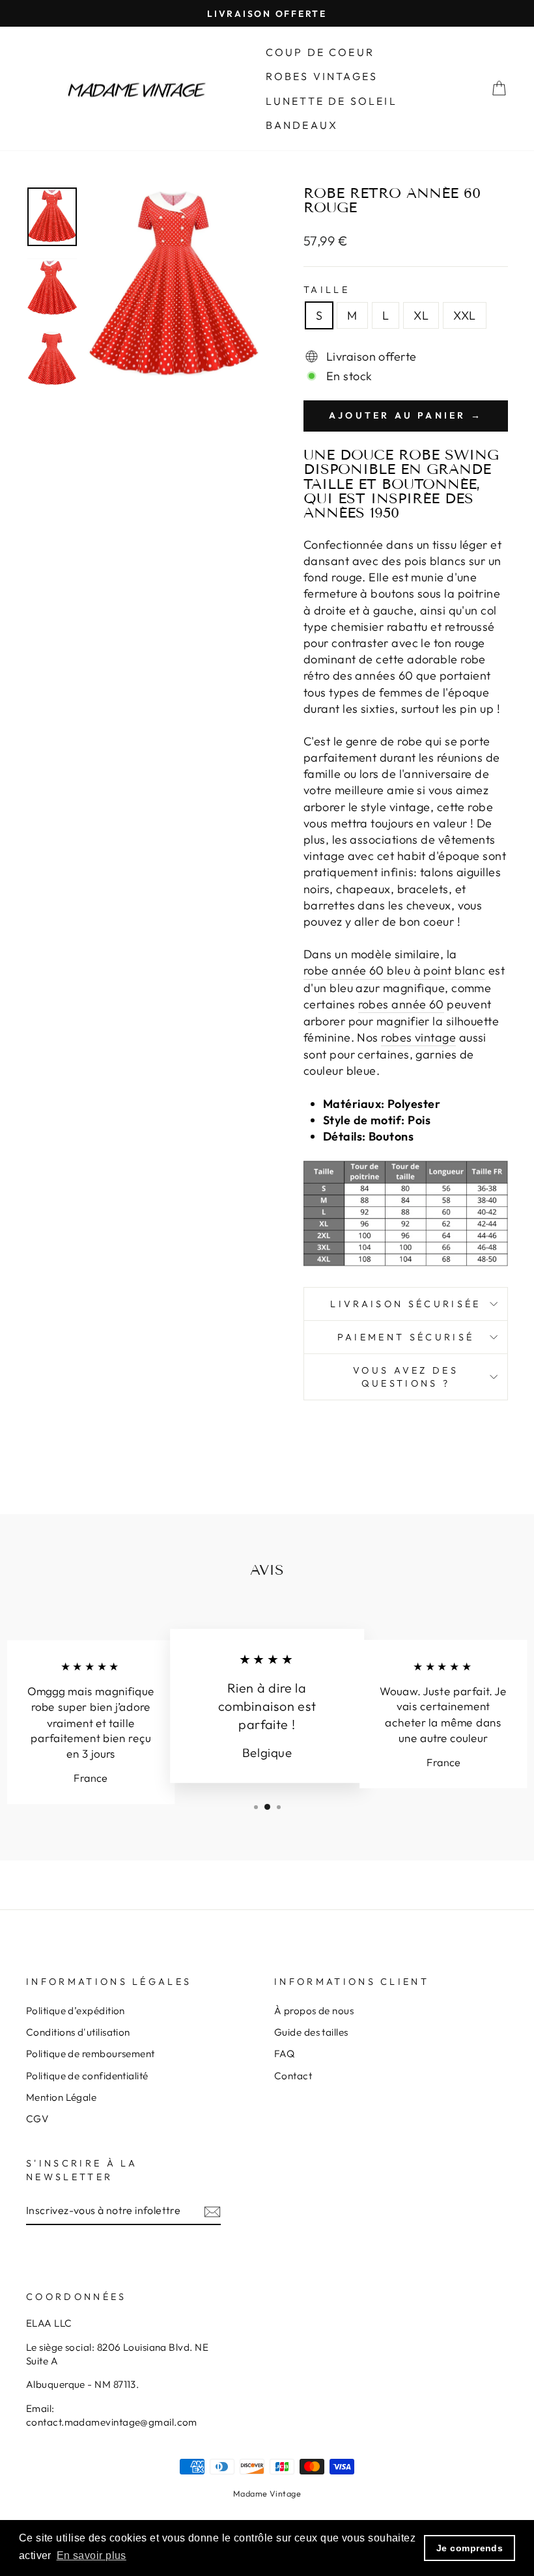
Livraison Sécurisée (405, 1304)
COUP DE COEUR (320, 52)
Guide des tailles (311, 2032)
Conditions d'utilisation (78, 2032)
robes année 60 (401, 1004)
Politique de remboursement (91, 2054)
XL (421, 315)
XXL (464, 315)
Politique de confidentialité (87, 2076)
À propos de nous (314, 2011)
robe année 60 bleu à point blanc (394, 970)
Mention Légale (61, 2097)
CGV (37, 2119)
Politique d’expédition (76, 2011)
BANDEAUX (302, 125)
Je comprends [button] (470, 2548)
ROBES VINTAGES (322, 76)
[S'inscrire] (212, 2210)
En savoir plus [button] (91, 2555)
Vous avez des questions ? (406, 1377)
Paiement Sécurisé (406, 1337)
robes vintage (418, 1037)
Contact (293, 2076)
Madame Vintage (267, 2493)
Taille (327, 290)
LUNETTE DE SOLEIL (331, 101)
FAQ (284, 2054)
